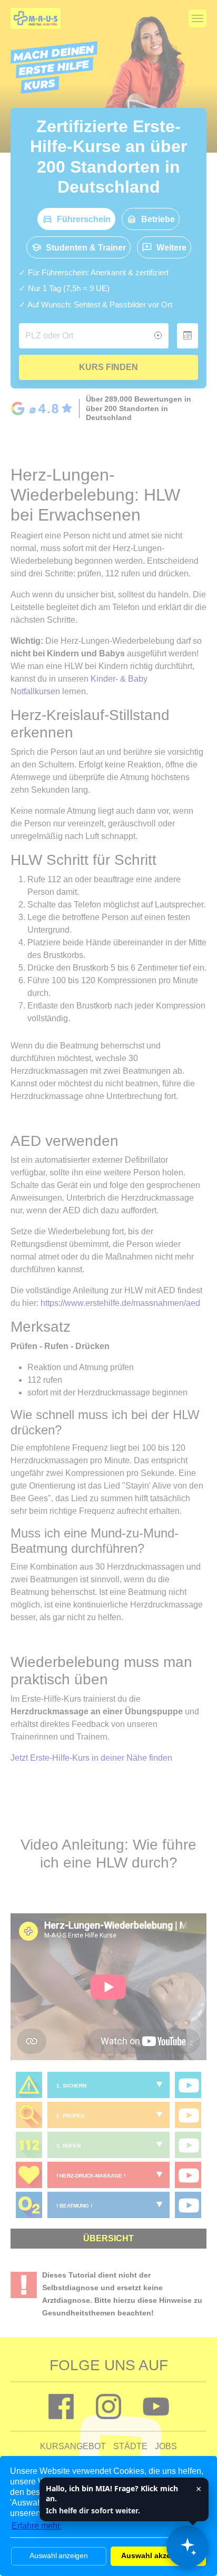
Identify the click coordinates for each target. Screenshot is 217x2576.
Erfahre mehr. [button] (37, 2526)
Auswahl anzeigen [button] (58, 2555)
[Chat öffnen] (188, 2547)
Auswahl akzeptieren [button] (159, 2555)
